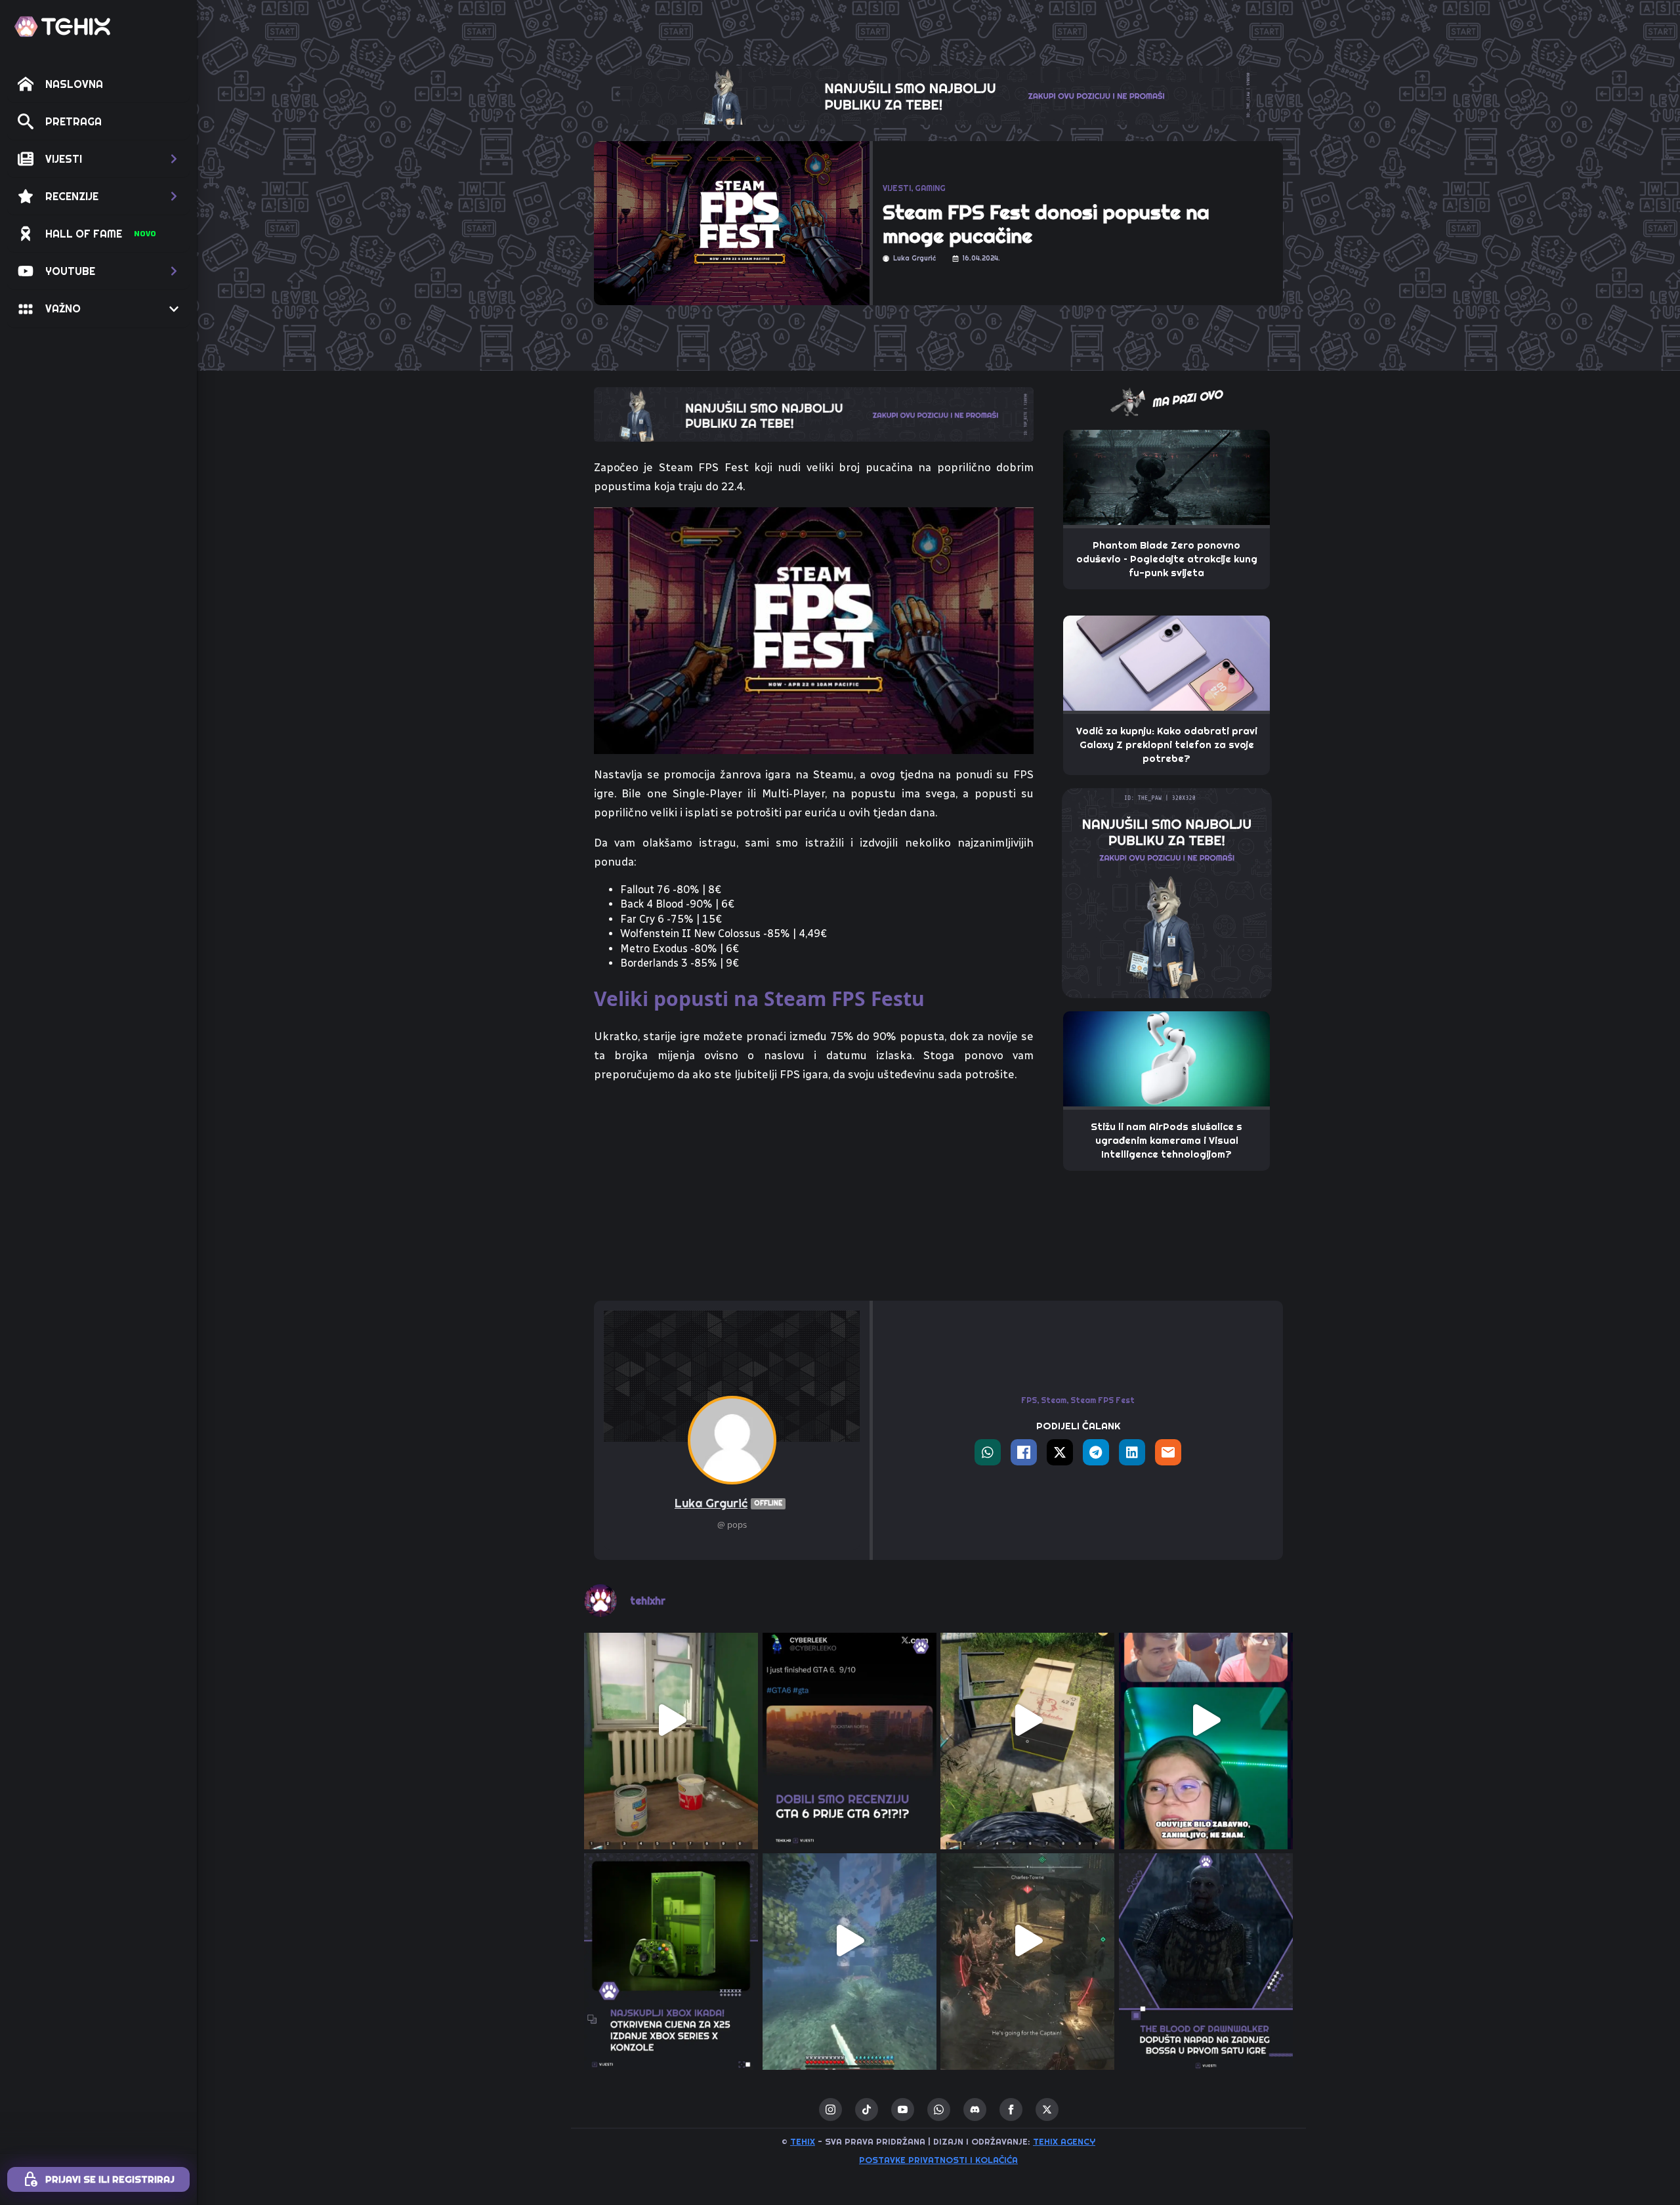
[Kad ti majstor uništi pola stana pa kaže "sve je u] (671, 1720)
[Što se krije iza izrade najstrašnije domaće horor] (1206, 1720)
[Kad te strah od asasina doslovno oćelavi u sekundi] (1028, 1941)
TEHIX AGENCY (1064, 2141)
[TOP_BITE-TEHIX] (814, 413)
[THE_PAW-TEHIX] (1167, 892)
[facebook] (1011, 2110)
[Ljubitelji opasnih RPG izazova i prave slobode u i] (1206, 1941)
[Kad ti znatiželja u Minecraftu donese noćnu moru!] (850, 1941)
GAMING (930, 188)
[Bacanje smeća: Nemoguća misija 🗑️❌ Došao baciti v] (1028, 1720)
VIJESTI (897, 188)
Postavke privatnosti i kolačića (938, 2160)
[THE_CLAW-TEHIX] (938, 94)
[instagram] (830, 2110)
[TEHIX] (62, 27)
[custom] (867, 2110)
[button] (98, 159)
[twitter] (1047, 2110)
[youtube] (903, 2110)
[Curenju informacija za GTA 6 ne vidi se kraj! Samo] (850, 1720)
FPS (1029, 1400)
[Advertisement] (814, 1192)
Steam (1054, 1400)
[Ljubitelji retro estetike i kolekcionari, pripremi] (671, 1941)
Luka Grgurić (728, 1503)
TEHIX (803, 2141)
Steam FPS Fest (1102, 1400)
